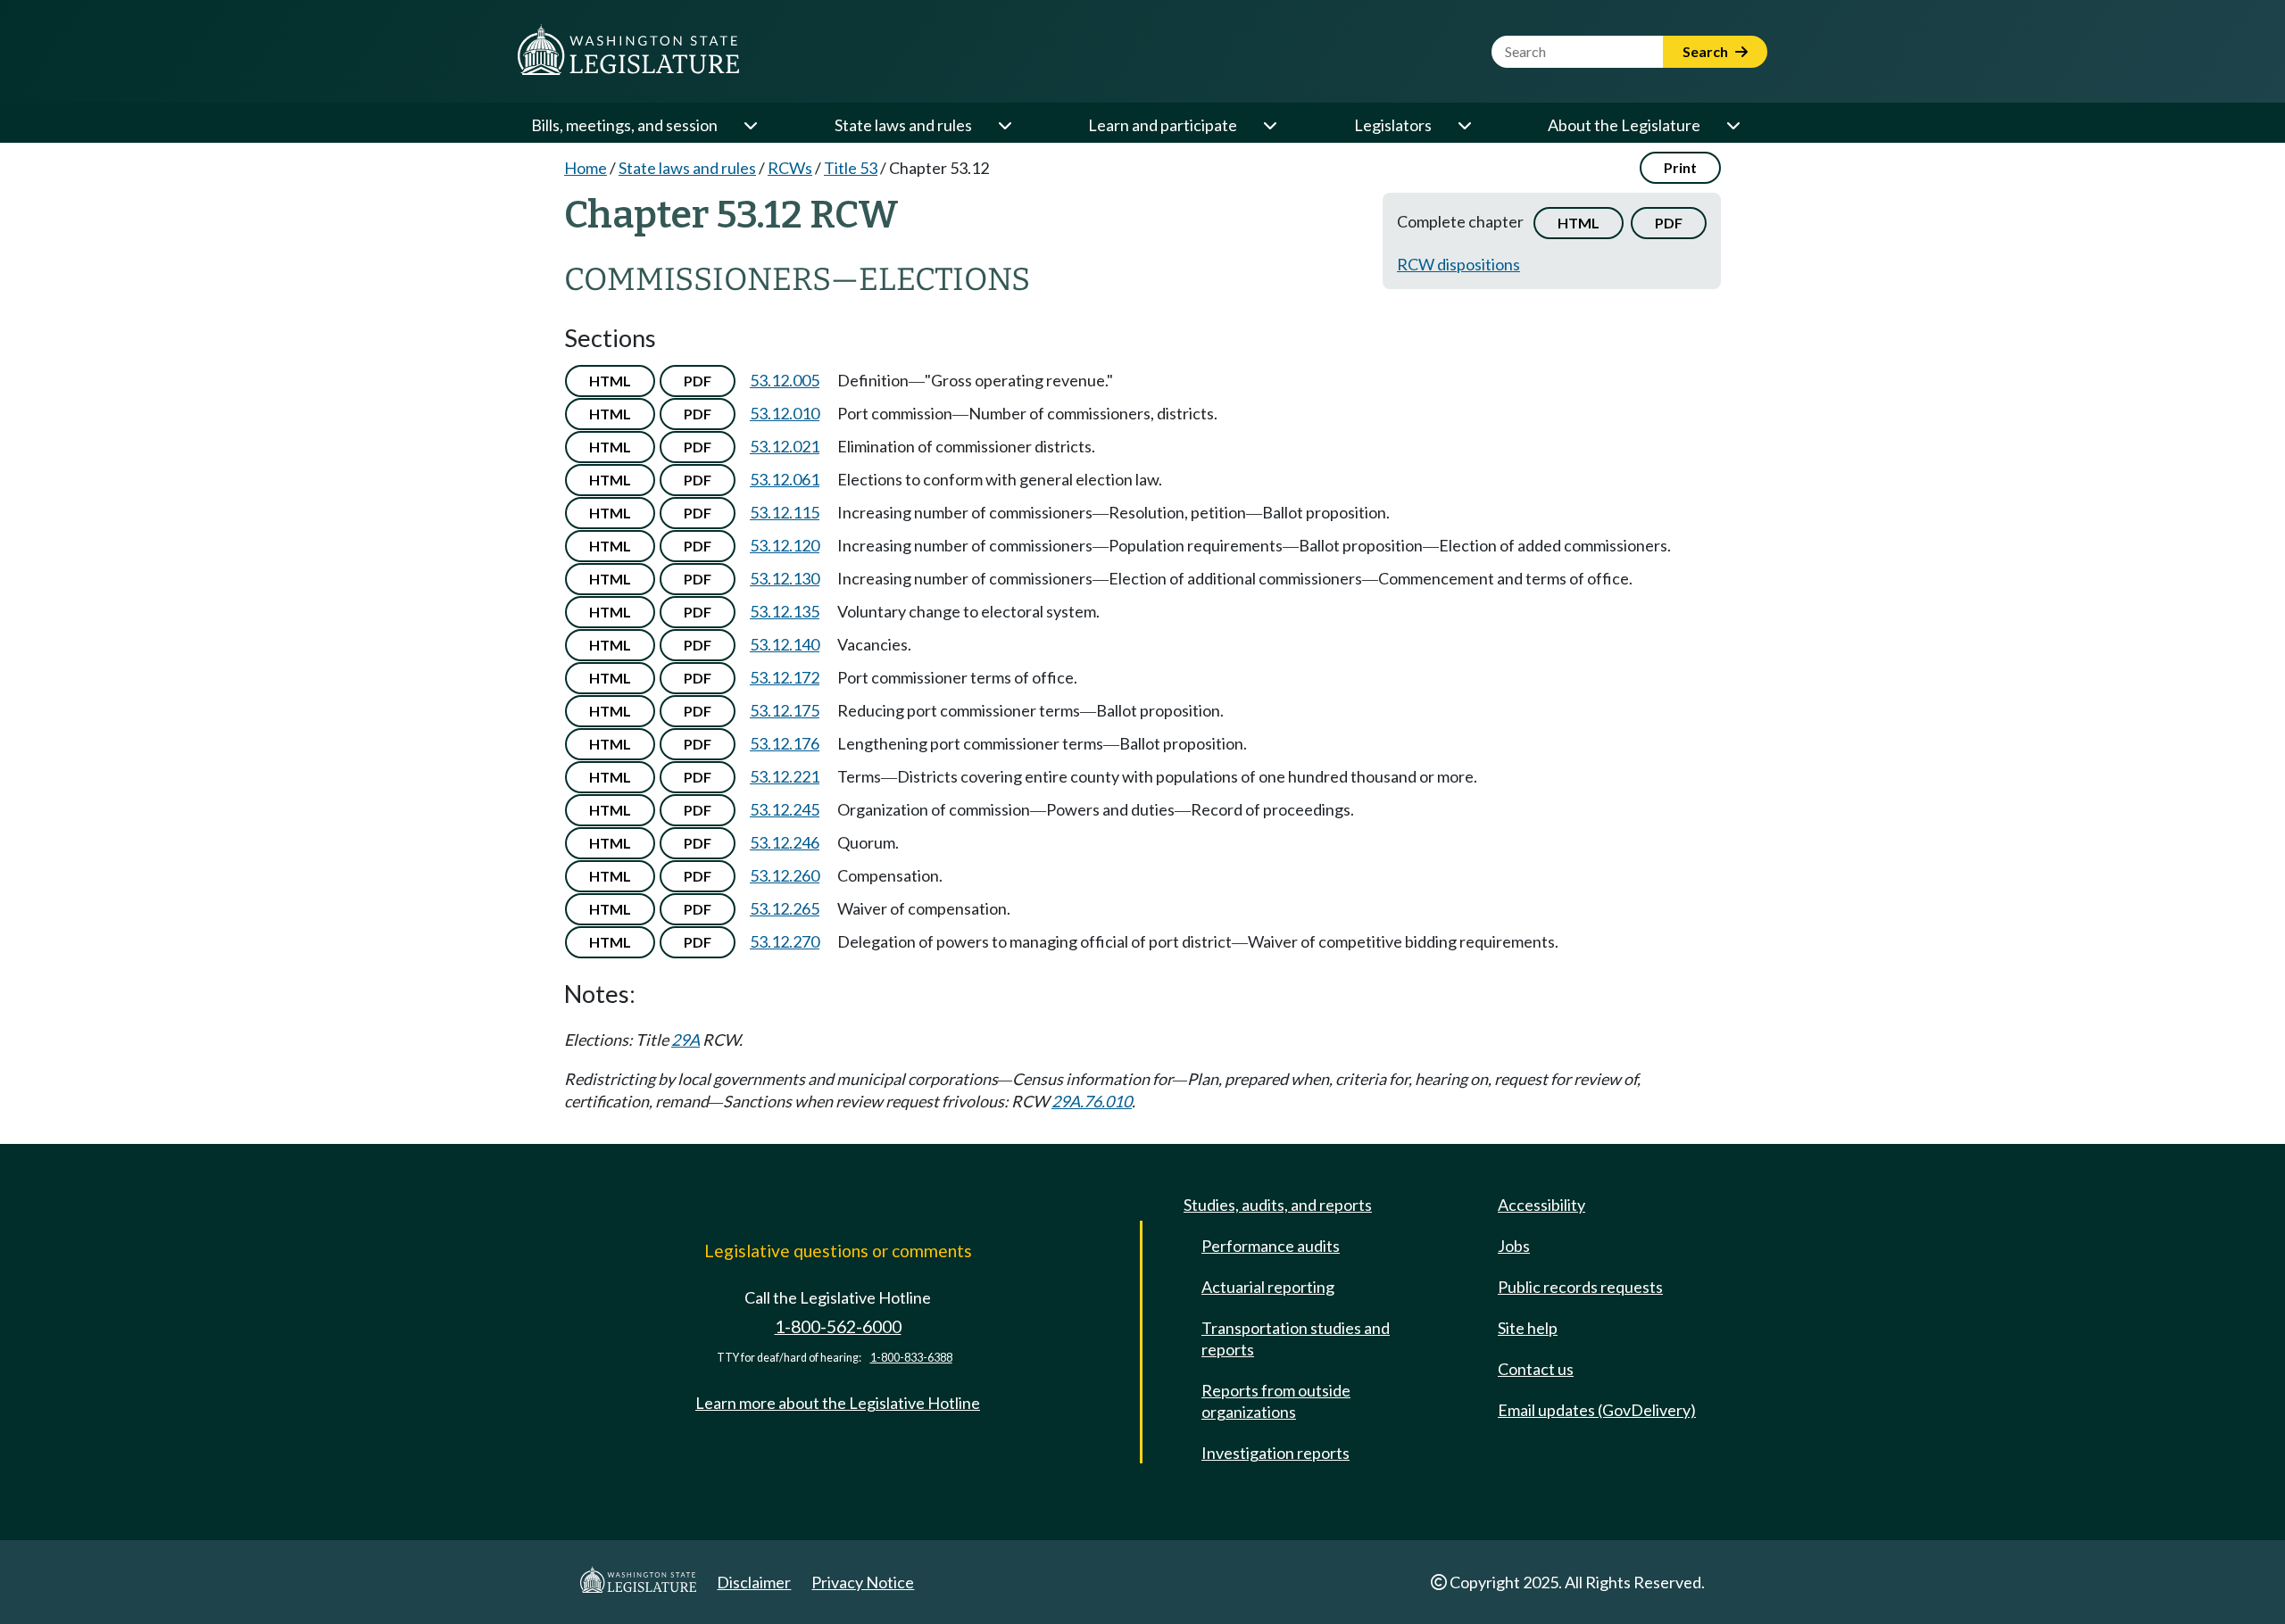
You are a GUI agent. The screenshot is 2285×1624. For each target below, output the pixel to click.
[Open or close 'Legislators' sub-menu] (1464, 125)
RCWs (790, 168)
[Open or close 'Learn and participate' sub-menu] (1269, 125)
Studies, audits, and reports (1278, 1205)
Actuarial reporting (1268, 1287)
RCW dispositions (1458, 264)
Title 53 (851, 168)
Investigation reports (1275, 1453)
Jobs (1514, 1246)
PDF (1669, 223)
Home (586, 168)
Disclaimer (754, 1582)
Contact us (1536, 1369)
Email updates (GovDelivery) (1597, 1410)
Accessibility (1541, 1205)
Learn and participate (1163, 125)
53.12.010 (785, 413)
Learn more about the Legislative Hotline (838, 1403)
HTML (1579, 223)
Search (1707, 51)
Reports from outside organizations (1276, 1401)
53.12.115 (785, 512)
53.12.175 (785, 710)
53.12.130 (785, 578)
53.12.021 (785, 446)
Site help (1528, 1328)
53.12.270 (785, 941)
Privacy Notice (863, 1582)
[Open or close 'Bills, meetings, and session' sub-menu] (750, 125)
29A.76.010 (1092, 1101)
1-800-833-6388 (911, 1358)
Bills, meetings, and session (624, 125)
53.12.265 (785, 908)
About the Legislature (1624, 125)
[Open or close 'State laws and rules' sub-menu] (1004, 125)
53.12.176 (785, 743)
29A (685, 1040)
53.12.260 (785, 875)
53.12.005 (785, 380)
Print (1680, 167)
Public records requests (1580, 1287)
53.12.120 (785, 545)
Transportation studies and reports (1296, 1338)
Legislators (1393, 125)
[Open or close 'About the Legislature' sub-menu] (1732, 125)
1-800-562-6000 (838, 1326)
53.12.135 (785, 611)
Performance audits (1271, 1246)
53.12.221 (785, 776)
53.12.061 (785, 479)
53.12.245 (785, 809)
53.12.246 (785, 842)
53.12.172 (785, 677)
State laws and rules (903, 125)
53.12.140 (785, 644)
